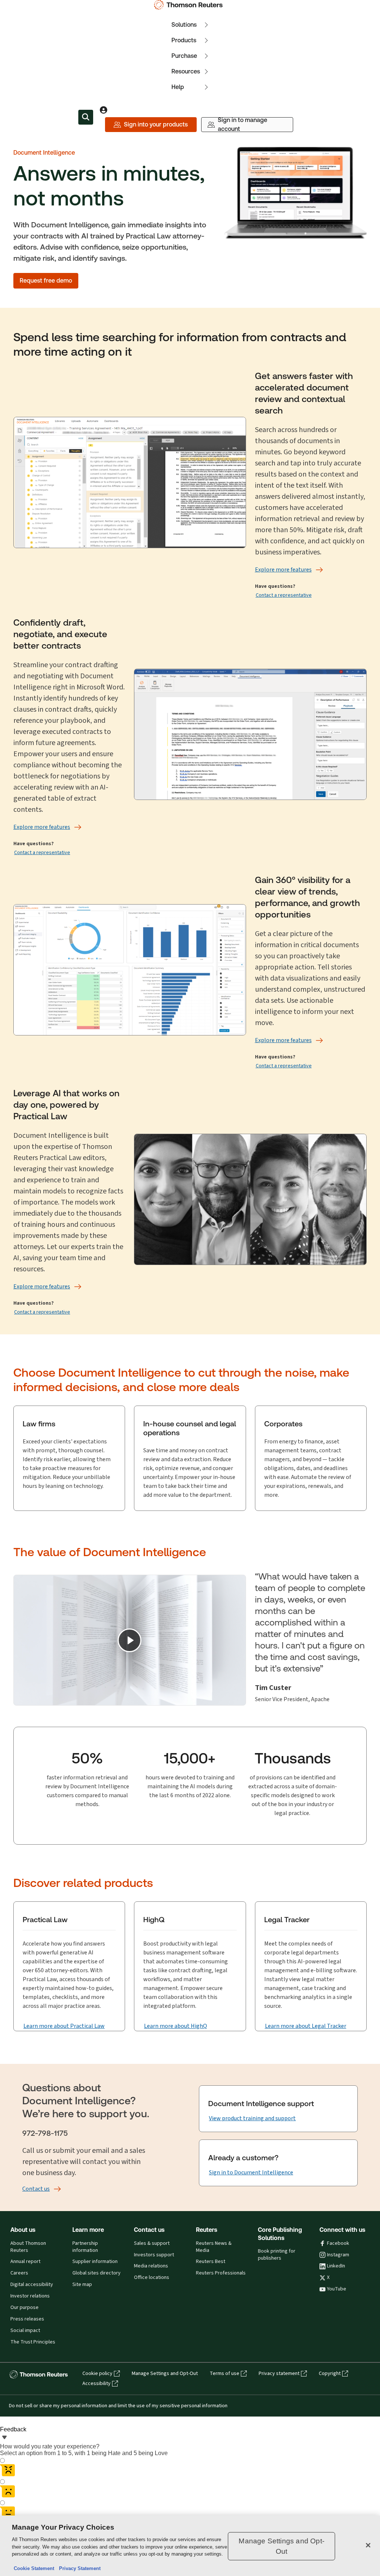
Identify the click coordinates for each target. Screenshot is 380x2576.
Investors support (154, 2255)
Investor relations (30, 2296)
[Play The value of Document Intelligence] (130, 1640)
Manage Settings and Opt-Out (165, 2374)
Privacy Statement (78, 2568)
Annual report (25, 2262)
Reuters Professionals (221, 2273)
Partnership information (85, 2247)
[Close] (368, 2545)
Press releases (27, 2319)
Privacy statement (279, 2374)
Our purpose (24, 2307)
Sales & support (152, 2243)
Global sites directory (96, 2273)
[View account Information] (104, 110)
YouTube (337, 2289)
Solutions (184, 25)
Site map (82, 2285)
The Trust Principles (33, 2342)
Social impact (25, 2330)
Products (184, 40)
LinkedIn (336, 2266)
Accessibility (96, 2384)
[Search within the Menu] (86, 117)
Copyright (330, 2374)
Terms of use (225, 2374)
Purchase (184, 56)
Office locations (152, 2277)
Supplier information (95, 2262)
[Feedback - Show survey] (4, 2438)
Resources (186, 71)
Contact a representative (284, 595)
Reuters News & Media (214, 2247)
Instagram (338, 2255)
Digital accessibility (32, 2285)
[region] (190, 2546)
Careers (19, 2273)
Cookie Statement (34, 2568)
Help (178, 87)
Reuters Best (211, 2262)
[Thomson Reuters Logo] (190, 5)
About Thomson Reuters (28, 2247)
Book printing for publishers (277, 2255)
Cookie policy (97, 2374)
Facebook (338, 2243)
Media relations (151, 2266)
